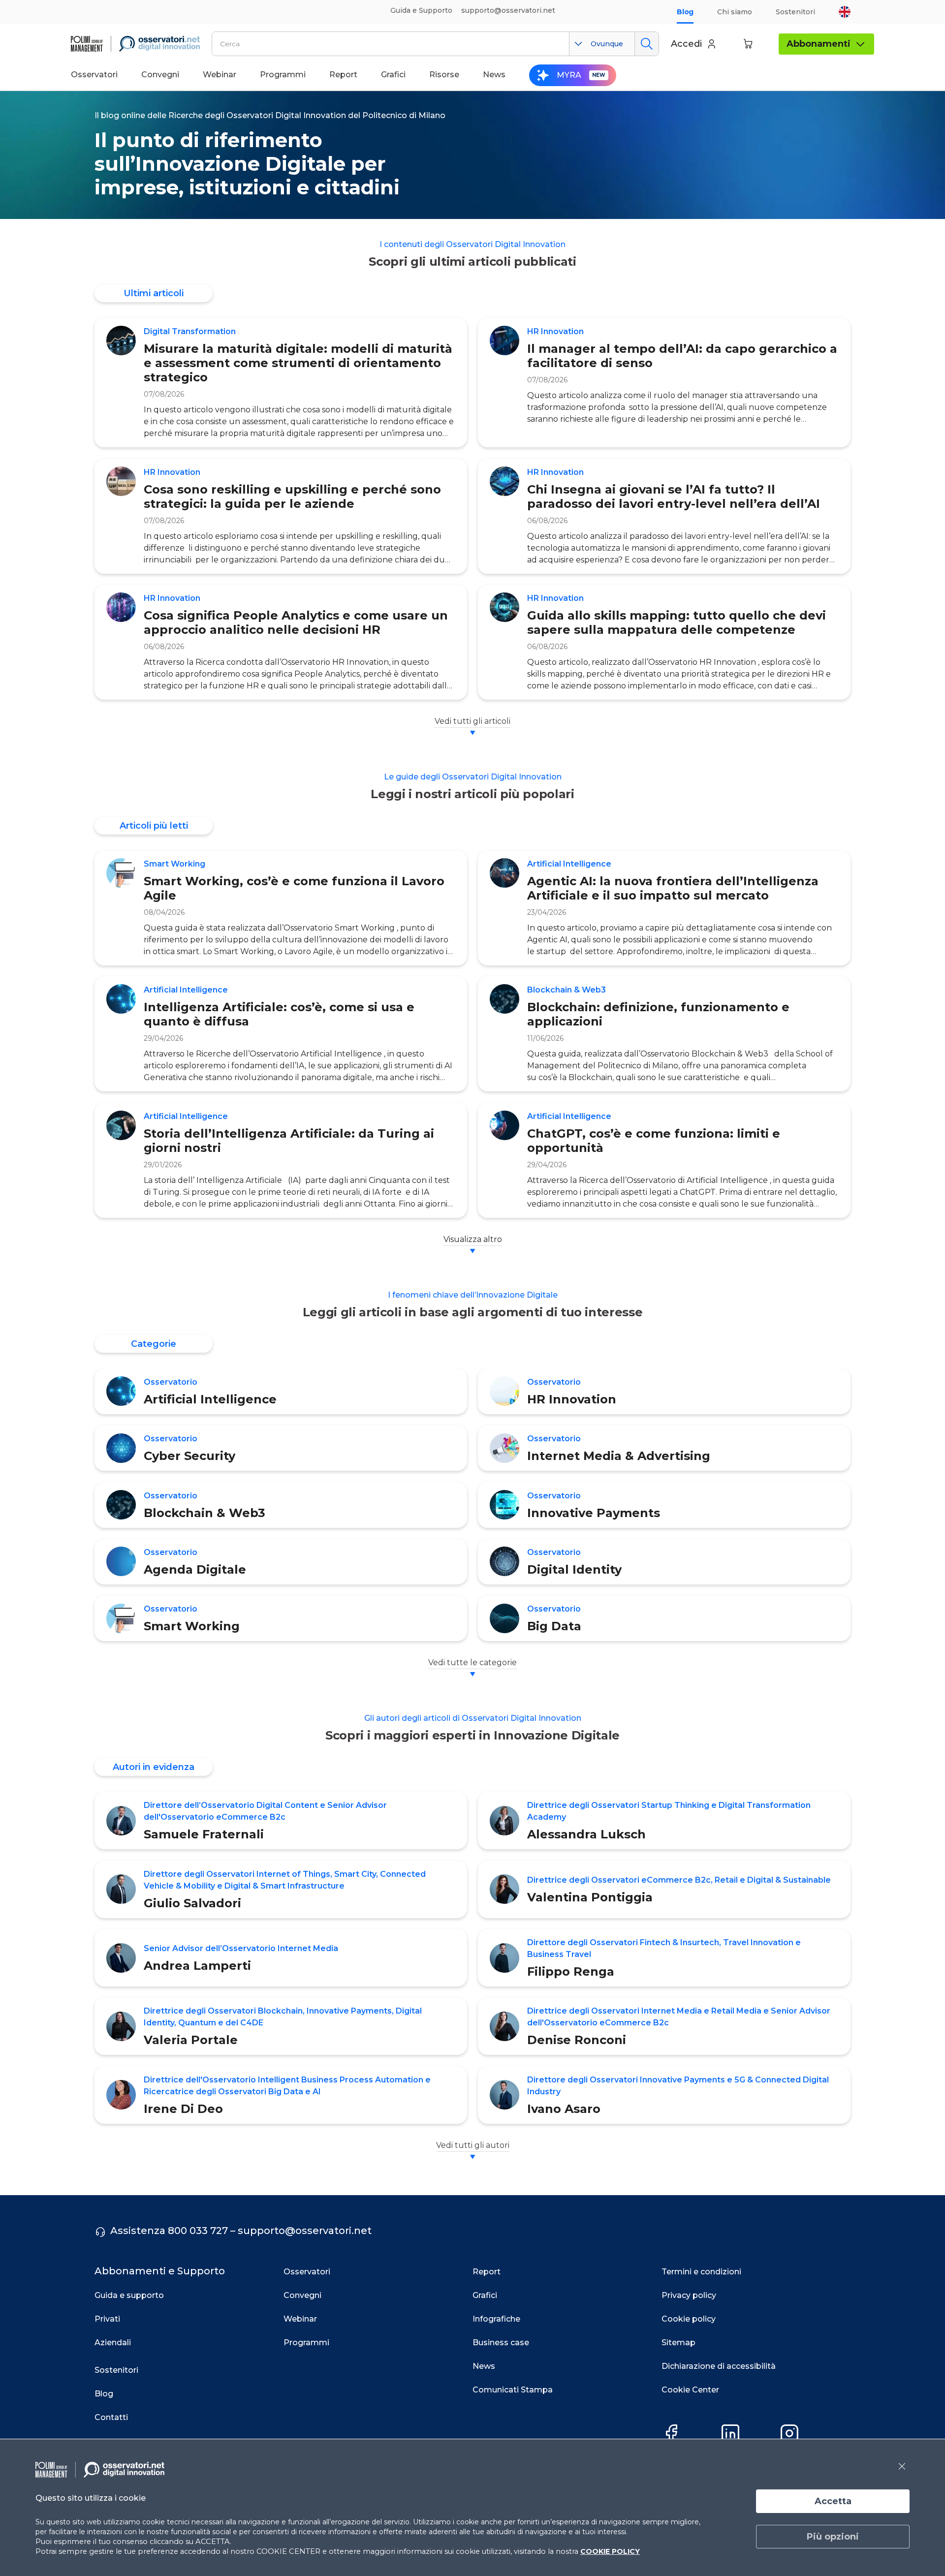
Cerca (646, 44)
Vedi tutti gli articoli (472, 721)
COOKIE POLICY (610, 2551)
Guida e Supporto (421, 10)
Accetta (833, 2501)
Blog (685, 12)
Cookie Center (690, 2390)
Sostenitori (795, 12)
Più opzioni (833, 2537)
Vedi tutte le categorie (472, 1662)
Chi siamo (735, 12)
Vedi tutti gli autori (473, 2145)
